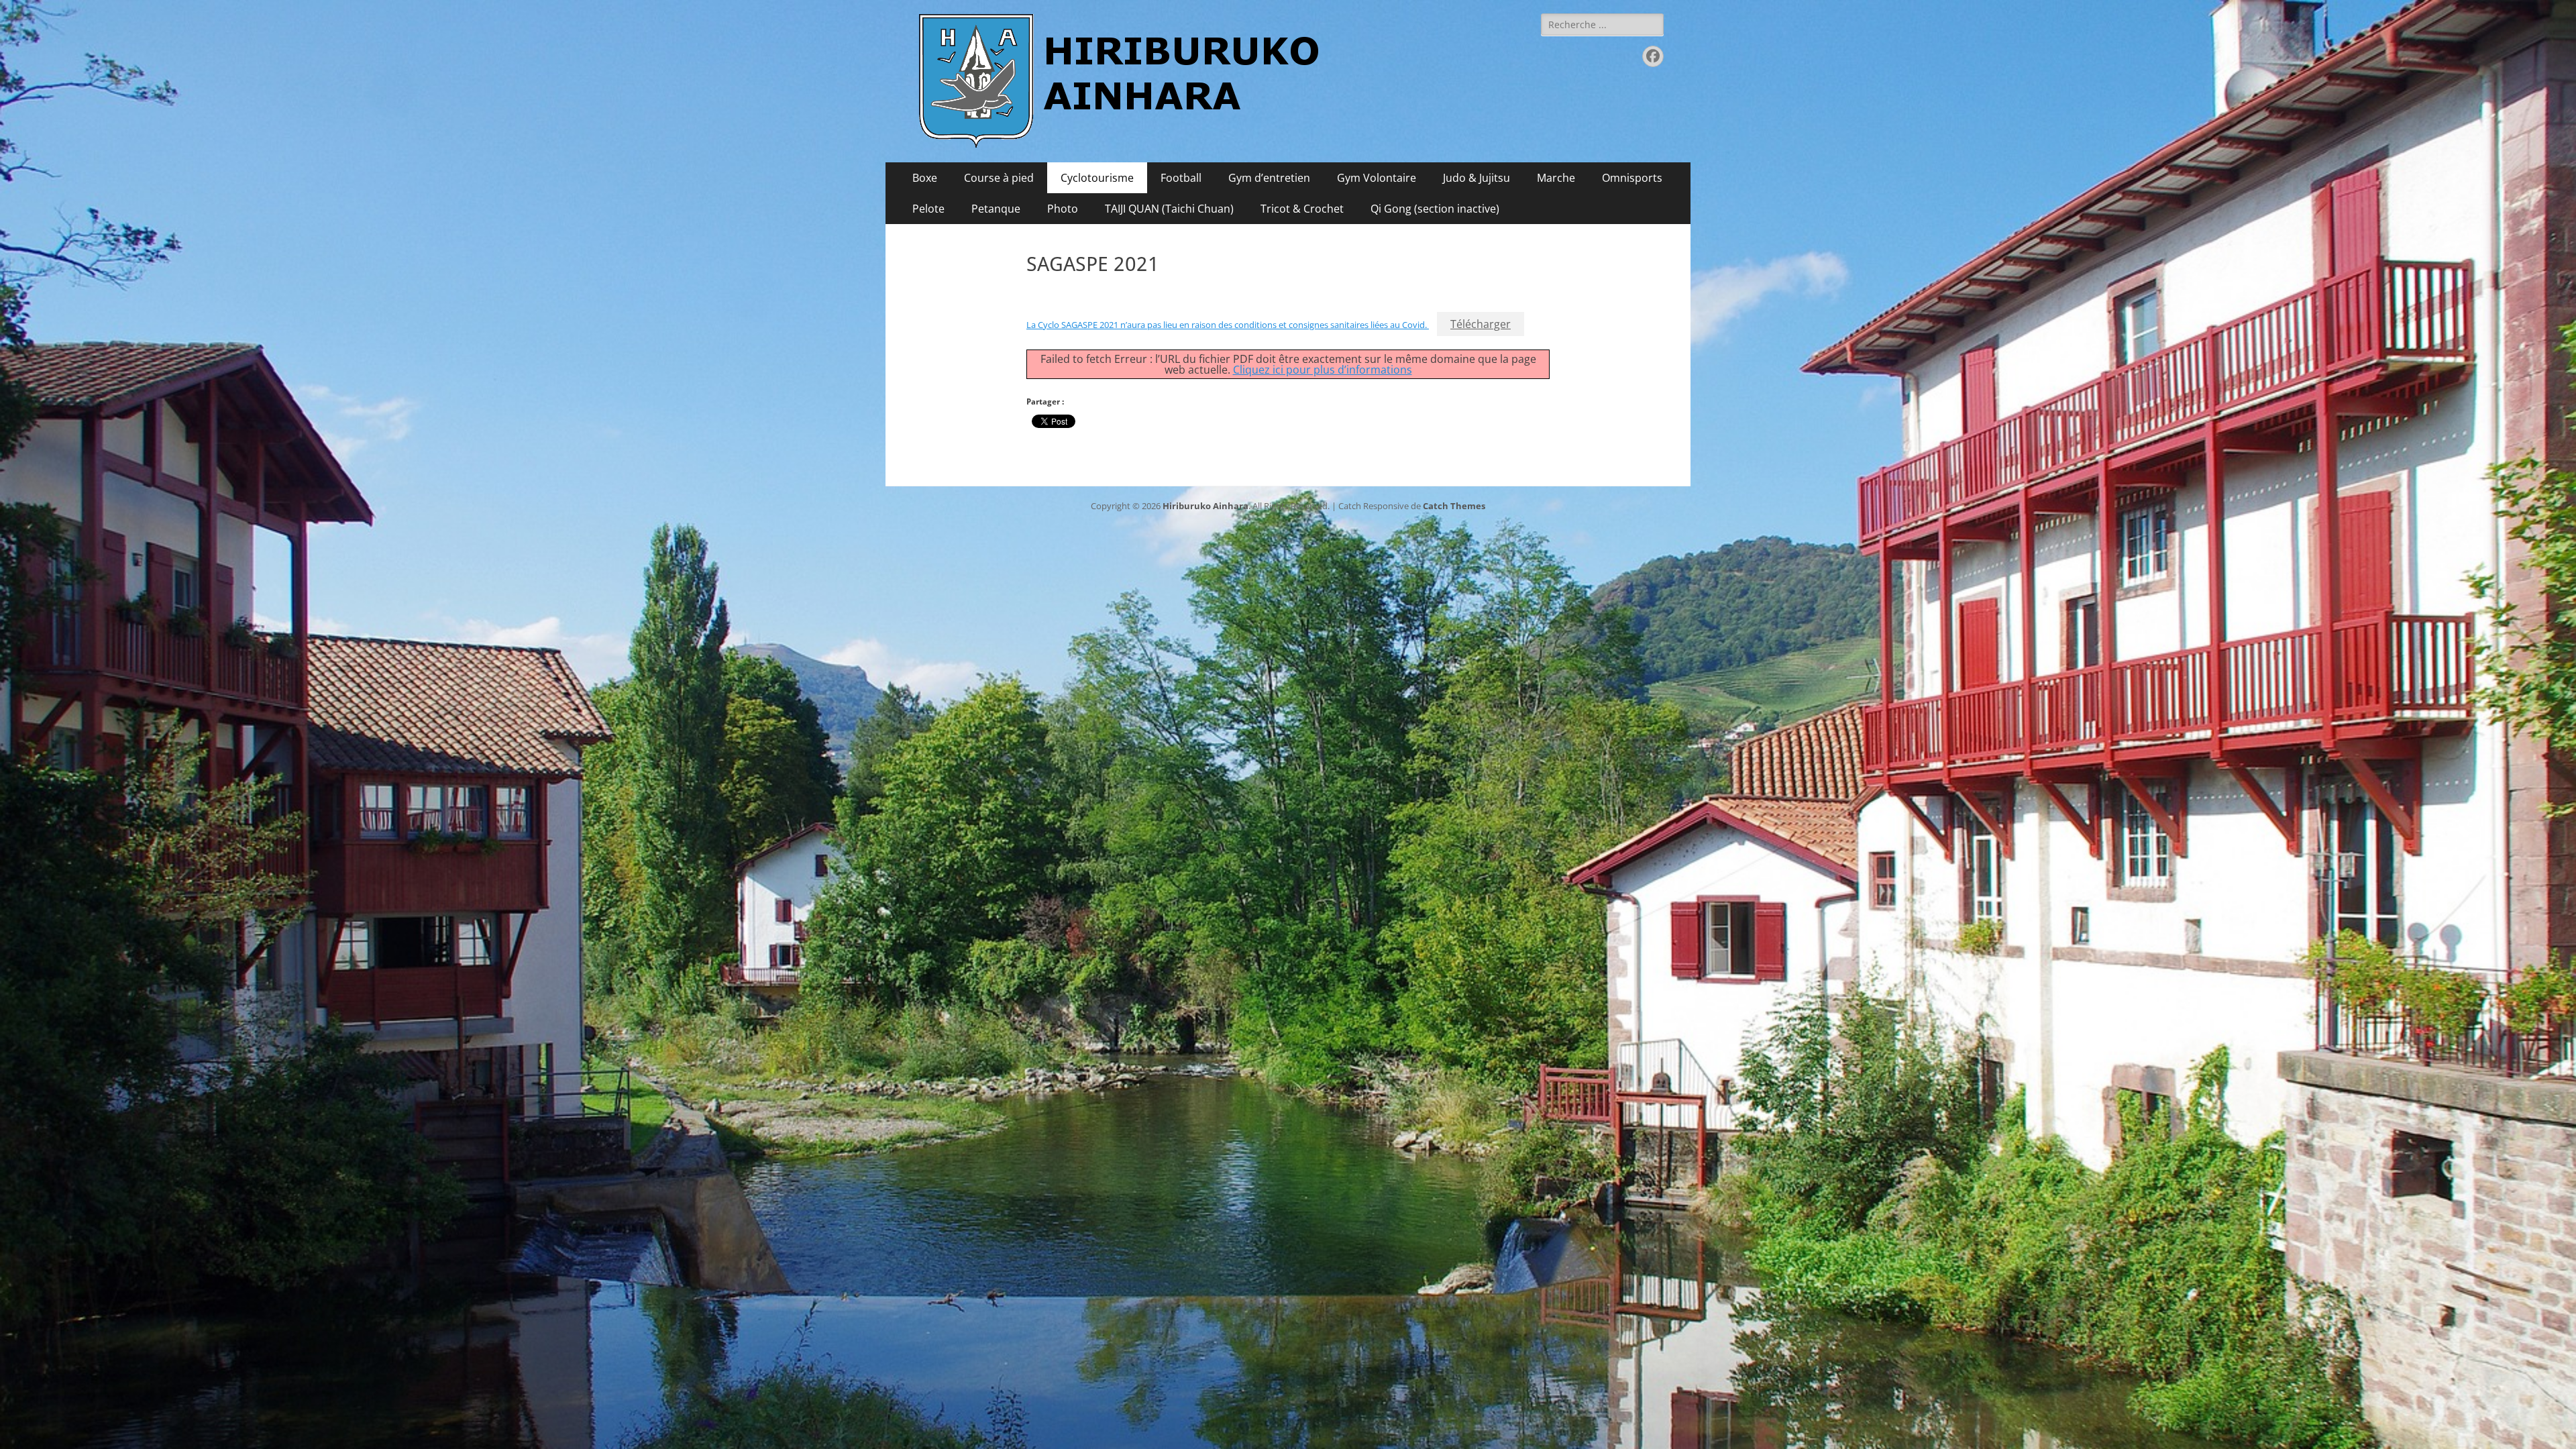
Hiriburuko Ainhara (1205, 506)
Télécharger (1481, 324)
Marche (1556, 178)
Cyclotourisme (1097, 178)
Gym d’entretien (1269, 178)
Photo (1063, 209)
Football (1181, 178)
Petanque (996, 209)
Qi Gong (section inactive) (1435, 209)
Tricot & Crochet (1302, 209)
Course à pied (999, 178)
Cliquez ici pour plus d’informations (1323, 370)
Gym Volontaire (1377, 178)
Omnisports (1632, 178)
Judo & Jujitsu (1477, 178)
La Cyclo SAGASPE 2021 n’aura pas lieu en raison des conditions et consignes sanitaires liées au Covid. (1228, 325)
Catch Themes (1454, 506)
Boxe (925, 178)
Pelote (928, 209)
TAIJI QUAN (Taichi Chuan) (1169, 209)
